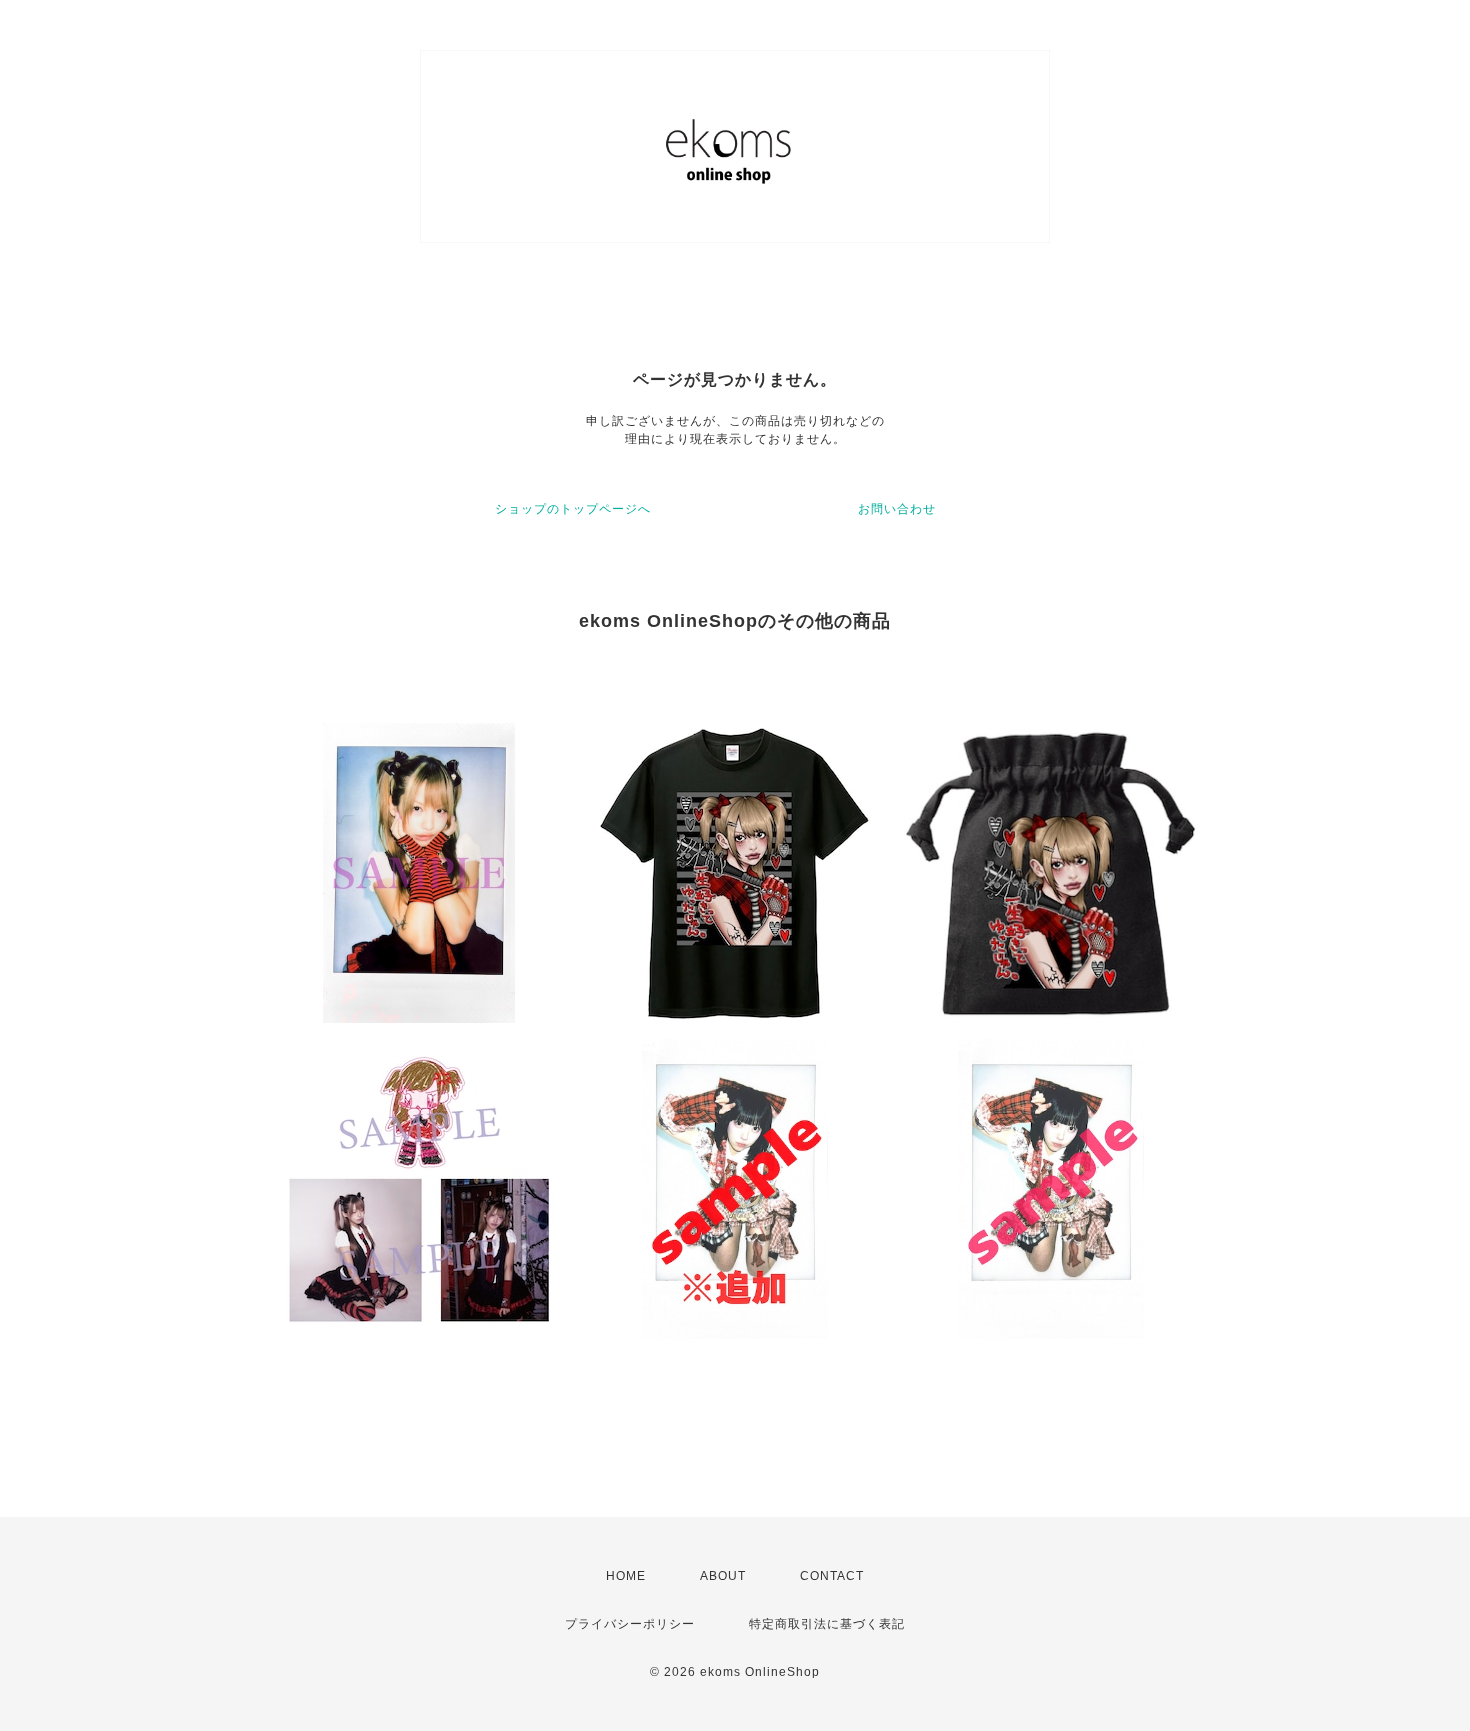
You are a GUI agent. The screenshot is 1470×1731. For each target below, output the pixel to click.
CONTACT (832, 1576)
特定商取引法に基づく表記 (827, 1624)
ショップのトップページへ (573, 509)
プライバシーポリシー (630, 1624)
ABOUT (723, 1576)
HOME (626, 1576)
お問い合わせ (897, 509)
